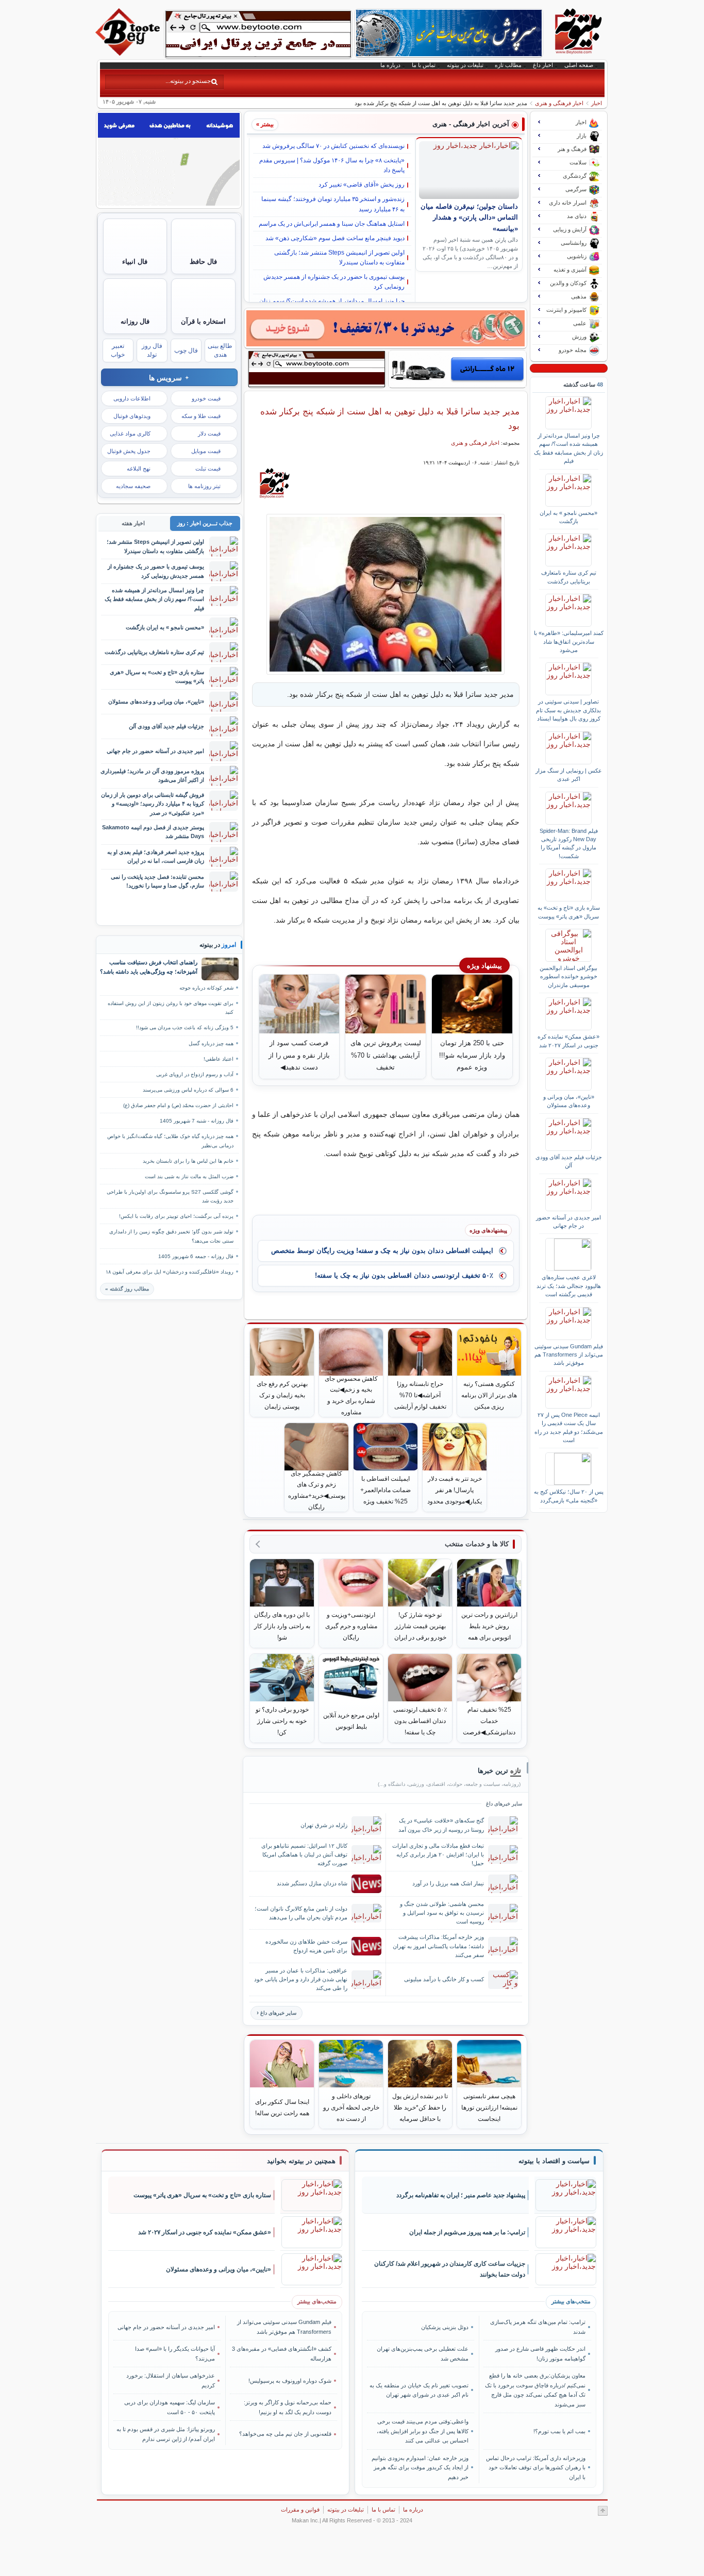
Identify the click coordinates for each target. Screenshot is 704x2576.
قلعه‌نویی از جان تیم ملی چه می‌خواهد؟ (285, 2434)
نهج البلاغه (139, 469)
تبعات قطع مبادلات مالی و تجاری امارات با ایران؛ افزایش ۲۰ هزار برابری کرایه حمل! (438, 1854)
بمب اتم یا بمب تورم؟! (559, 2431)
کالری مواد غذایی (130, 433)
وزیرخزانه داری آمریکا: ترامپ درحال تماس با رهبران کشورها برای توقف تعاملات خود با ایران (535, 2468)
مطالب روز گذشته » (127, 1289)
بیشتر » (265, 124)
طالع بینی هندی (220, 350)
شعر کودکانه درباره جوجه (206, 988)
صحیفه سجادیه (133, 486)
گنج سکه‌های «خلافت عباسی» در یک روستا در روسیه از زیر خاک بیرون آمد (441, 1825)
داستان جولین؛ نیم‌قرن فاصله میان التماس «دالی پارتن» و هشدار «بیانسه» (469, 218)
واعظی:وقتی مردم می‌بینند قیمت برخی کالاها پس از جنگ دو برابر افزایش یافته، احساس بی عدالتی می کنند (423, 2431)
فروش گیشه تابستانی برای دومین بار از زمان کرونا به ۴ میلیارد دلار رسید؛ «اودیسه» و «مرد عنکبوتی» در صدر (153, 804)
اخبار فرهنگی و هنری (559, 103)
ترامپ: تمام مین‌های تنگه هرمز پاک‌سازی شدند (538, 2327)
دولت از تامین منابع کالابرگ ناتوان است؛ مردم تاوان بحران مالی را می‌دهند (301, 1913)
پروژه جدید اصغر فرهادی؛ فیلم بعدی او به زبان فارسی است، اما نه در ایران (156, 856)
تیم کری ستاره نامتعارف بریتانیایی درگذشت (569, 577)
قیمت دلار (209, 433)
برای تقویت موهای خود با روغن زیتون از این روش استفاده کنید (171, 1008)
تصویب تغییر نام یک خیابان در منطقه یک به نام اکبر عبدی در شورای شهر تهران (419, 2390)
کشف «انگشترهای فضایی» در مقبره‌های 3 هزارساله (282, 2353)
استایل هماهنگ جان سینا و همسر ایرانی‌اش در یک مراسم (332, 224)
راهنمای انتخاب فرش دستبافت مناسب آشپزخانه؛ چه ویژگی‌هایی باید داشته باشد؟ (149, 967)
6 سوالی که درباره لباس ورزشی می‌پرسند (188, 1090)
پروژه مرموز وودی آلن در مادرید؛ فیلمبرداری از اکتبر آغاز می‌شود (152, 775)
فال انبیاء (135, 262)
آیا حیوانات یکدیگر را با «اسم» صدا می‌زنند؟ (175, 2353)
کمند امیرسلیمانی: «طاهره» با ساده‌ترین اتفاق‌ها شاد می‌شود (569, 641)
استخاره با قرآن (203, 321)
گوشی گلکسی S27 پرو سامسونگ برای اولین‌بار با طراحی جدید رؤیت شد (170, 1196)
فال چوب (186, 350)
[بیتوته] (129, 53)
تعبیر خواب (118, 350)
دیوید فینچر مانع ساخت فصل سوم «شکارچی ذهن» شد (335, 238)
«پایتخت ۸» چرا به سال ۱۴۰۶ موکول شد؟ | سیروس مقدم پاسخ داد (332, 165)
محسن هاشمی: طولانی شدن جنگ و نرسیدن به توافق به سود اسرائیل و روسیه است (442, 1913)
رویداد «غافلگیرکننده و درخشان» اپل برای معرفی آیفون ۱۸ (170, 1272)
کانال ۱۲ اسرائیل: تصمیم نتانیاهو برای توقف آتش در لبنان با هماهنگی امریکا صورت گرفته (304, 1854)
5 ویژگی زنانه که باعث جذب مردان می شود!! (185, 1027)
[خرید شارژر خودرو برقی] (457, 369)
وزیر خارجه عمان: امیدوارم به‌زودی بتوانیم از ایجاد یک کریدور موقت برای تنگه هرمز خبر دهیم (420, 2468)
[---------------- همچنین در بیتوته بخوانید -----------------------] (301, 2161)
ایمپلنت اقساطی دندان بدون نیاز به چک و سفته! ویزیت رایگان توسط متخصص (382, 1251)
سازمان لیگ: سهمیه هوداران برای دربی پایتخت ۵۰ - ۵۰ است (170, 2407)
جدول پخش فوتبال (129, 451)
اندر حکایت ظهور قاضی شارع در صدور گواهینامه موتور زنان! (540, 2353)
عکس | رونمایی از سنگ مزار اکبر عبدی (569, 775)
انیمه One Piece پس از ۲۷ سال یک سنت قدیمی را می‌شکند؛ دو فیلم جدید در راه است (569, 1427)
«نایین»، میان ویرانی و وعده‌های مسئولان (569, 1101)
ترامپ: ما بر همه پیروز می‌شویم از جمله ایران (467, 2232)
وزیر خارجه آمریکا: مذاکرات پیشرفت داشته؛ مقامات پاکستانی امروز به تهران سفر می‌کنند (438, 1946)
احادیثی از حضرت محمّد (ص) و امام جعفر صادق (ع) (178, 1105)
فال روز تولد (152, 350)
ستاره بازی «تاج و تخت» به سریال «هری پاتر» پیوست (569, 912)
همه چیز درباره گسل (211, 1043)
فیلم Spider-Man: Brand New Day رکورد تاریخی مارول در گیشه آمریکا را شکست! (569, 843)
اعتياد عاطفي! (219, 1059)
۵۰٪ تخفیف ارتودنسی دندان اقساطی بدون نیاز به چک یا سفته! (404, 1275)
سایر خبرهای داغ (278, 2013)
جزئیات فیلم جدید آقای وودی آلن (569, 1161)
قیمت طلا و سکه (201, 416)
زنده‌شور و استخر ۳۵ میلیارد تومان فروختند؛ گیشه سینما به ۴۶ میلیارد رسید (333, 204)
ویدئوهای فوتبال (132, 416)
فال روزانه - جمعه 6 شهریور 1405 (196, 1256)
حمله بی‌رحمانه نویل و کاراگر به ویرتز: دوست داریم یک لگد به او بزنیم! (288, 2407)
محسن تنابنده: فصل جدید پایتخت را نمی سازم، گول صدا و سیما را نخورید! (157, 881)
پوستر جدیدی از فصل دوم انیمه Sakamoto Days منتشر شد (153, 832)
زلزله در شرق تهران (324, 1825)
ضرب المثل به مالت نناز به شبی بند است (189, 1176)
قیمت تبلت (208, 469)
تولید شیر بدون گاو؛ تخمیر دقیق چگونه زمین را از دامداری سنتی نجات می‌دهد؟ (171, 1236)
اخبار (597, 103)
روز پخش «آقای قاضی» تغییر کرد (362, 185)
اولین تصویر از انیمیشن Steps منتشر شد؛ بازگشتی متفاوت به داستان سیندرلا (339, 257)
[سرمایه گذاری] (385, 328)
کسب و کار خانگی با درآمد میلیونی (444, 1979)
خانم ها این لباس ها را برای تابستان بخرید (188, 1161)
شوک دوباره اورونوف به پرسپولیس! (290, 2381)
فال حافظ (203, 262)
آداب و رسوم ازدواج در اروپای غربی (195, 1074)
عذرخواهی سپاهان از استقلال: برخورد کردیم (171, 2380)
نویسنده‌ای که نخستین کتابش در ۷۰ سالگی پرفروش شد (333, 146)
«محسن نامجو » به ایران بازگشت (568, 517)
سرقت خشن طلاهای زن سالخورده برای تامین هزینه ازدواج (306, 1946)
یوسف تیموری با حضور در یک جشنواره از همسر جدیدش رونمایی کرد (334, 282)
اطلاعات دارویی (132, 398)
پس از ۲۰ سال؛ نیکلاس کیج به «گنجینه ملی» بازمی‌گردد (569, 1496)
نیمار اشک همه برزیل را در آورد (448, 1883)
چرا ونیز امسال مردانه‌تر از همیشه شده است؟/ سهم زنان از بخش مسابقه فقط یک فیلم (568, 448)
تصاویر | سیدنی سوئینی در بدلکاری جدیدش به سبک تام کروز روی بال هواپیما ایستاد (568, 710)
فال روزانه (135, 321)
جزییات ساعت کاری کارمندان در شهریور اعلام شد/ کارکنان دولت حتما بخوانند (450, 2269)
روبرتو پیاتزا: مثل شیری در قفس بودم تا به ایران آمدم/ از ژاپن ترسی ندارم (166, 2434)
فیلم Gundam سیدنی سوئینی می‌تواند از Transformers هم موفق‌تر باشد (569, 1355)
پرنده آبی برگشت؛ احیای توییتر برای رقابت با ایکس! (176, 1216)
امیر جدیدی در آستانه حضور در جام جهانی (568, 1222)
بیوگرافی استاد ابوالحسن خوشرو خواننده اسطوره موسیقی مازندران (568, 976)
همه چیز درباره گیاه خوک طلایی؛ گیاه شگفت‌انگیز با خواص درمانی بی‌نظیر (170, 1141)
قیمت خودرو (206, 398)
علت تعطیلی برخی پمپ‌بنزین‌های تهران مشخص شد (423, 2353)
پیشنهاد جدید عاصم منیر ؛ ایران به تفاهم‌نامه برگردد (461, 2195)
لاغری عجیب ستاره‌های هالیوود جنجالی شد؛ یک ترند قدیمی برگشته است (569, 1286)
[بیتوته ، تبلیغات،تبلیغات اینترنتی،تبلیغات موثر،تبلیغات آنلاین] (258, 34)
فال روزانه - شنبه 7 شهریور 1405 (197, 1121)
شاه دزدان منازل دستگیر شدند (312, 1883)
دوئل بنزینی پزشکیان (445, 2327)
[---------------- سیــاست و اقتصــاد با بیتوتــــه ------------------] (554, 2161)
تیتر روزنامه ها (204, 486)
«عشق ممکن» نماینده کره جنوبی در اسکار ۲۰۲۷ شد (568, 1041)
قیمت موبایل (206, 451)
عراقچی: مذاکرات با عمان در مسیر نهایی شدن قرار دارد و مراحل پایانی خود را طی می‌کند (301, 1979)
